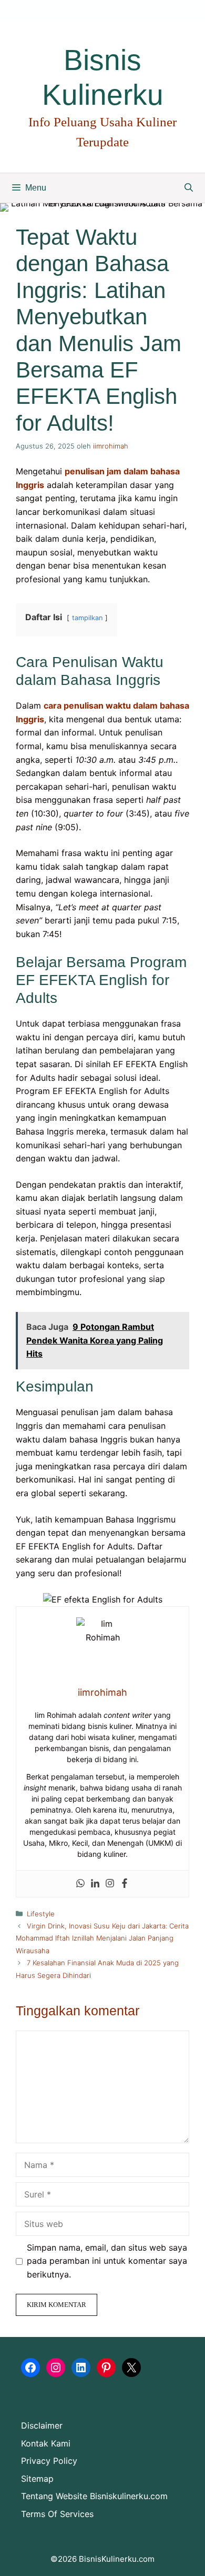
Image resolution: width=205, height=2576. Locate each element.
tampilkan (87, 618)
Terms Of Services (57, 2514)
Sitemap (37, 2479)
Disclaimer (42, 2425)
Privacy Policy (49, 2461)
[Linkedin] (95, 1884)
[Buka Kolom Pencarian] (189, 188)
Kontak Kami (46, 2443)
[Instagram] (110, 1884)
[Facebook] (125, 1884)
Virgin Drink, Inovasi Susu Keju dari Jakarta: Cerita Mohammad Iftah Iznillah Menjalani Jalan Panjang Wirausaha (102, 1938)
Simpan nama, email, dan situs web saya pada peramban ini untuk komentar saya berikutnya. (107, 2261)
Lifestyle (41, 1914)
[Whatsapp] (80, 1884)
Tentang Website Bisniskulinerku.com (94, 2496)
